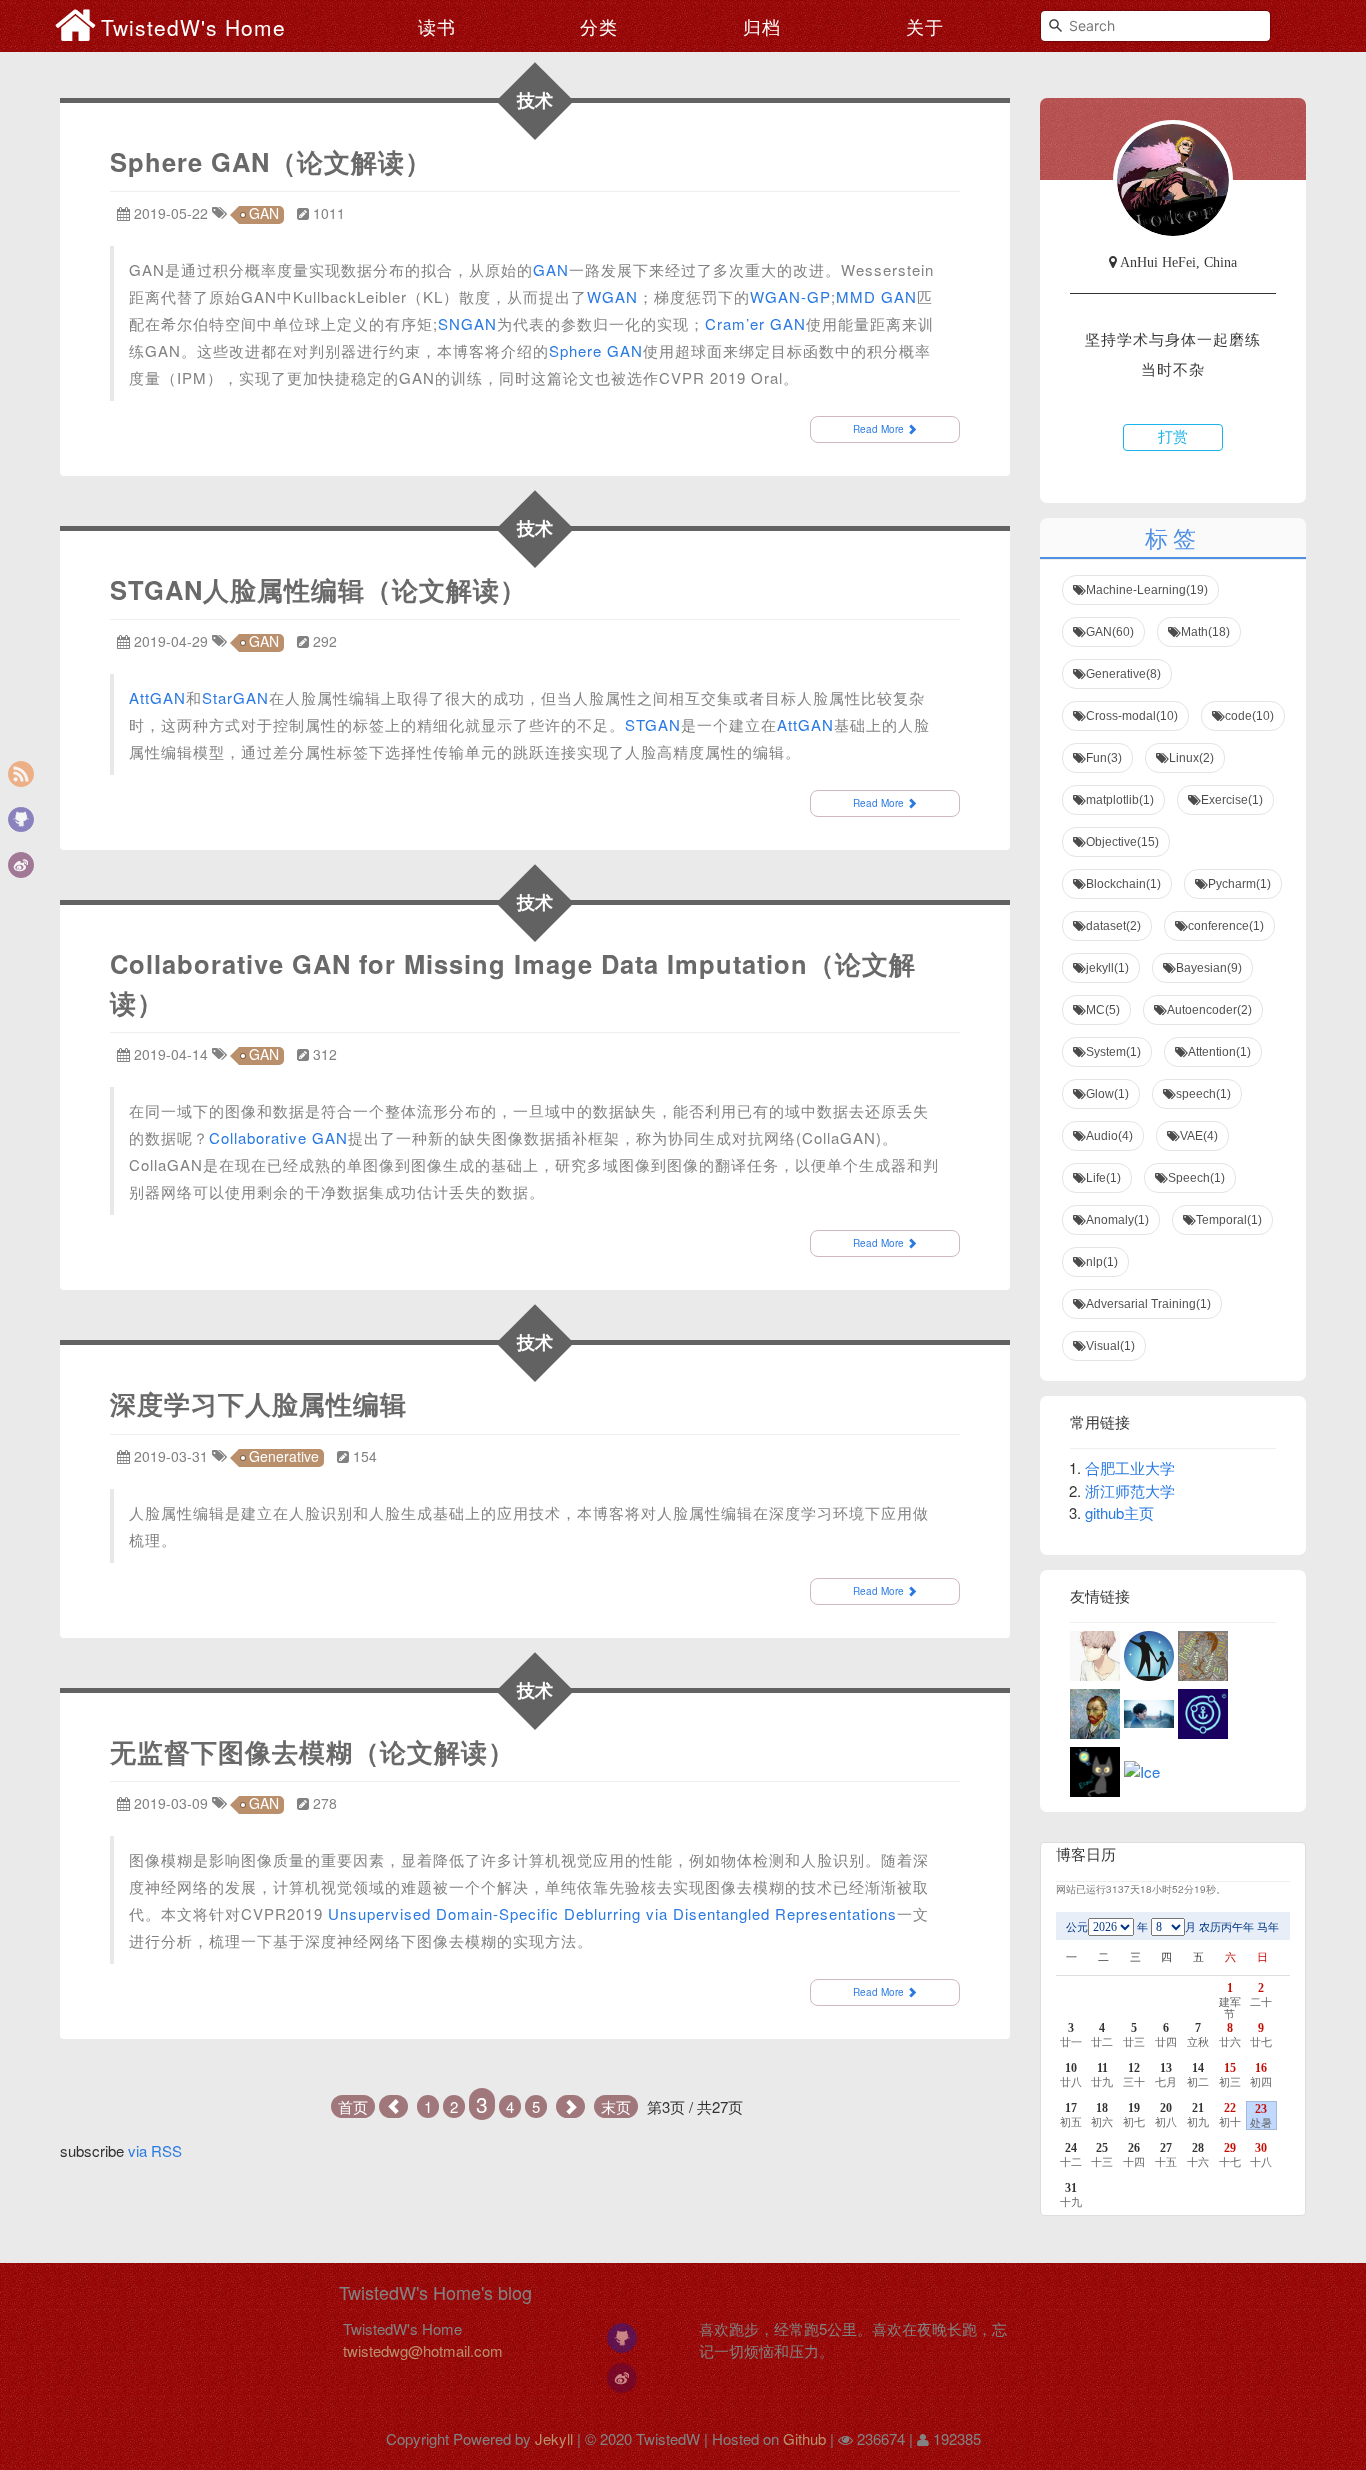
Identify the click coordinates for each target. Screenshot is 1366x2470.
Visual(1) (1110, 1346)
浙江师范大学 (1130, 1490)
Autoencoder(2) (1209, 1010)
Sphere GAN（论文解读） (271, 161)
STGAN (653, 724)
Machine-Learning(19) (1147, 590)
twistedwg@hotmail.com (423, 2350)
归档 (762, 26)
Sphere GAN (596, 350)
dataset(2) (1113, 926)
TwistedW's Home (193, 27)
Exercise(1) (1232, 800)
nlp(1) (1102, 1262)
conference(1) (1226, 926)
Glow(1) (1107, 1094)
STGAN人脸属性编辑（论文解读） (318, 589)
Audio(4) (1109, 1136)
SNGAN (467, 323)
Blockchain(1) (1123, 884)
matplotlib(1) (1120, 800)
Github (804, 2438)
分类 (599, 26)
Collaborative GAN (278, 1137)
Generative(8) (1123, 674)
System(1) (1113, 1052)
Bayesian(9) (1209, 968)
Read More (880, 429)
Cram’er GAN (755, 323)
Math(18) (1205, 632)
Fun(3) (1104, 758)
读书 (437, 26)
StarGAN (235, 697)
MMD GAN (876, 296)
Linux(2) (1191, 758)
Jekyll (554, 2438)
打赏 (1173, 437)
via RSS (155, 2150)
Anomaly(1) (1117, 1220)
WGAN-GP (790, 296)
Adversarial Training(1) (1148, 1304)
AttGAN (157, 697)
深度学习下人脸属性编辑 (258, 1403)
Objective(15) (1122, 842)
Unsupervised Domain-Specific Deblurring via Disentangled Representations (612, 1913)
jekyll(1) (1107, 968)
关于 (925, 26)
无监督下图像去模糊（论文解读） (312, 1751)
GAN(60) (1110, 632)
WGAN (612, 296)
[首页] (78, 24)
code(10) (1249, 716)
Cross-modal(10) (1132, 716)
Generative (284, 1457)
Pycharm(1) (1239, 884)
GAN (264, 214)
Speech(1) (1196, 1178)
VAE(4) (1199, 1136)
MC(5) (1103, 1010)
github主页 (1119, 1512)
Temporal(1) (1229, 1220)
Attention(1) (1219, 1052)
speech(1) (1203, 1094)
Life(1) (1103, 1178)
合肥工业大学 (1130, 1467)
